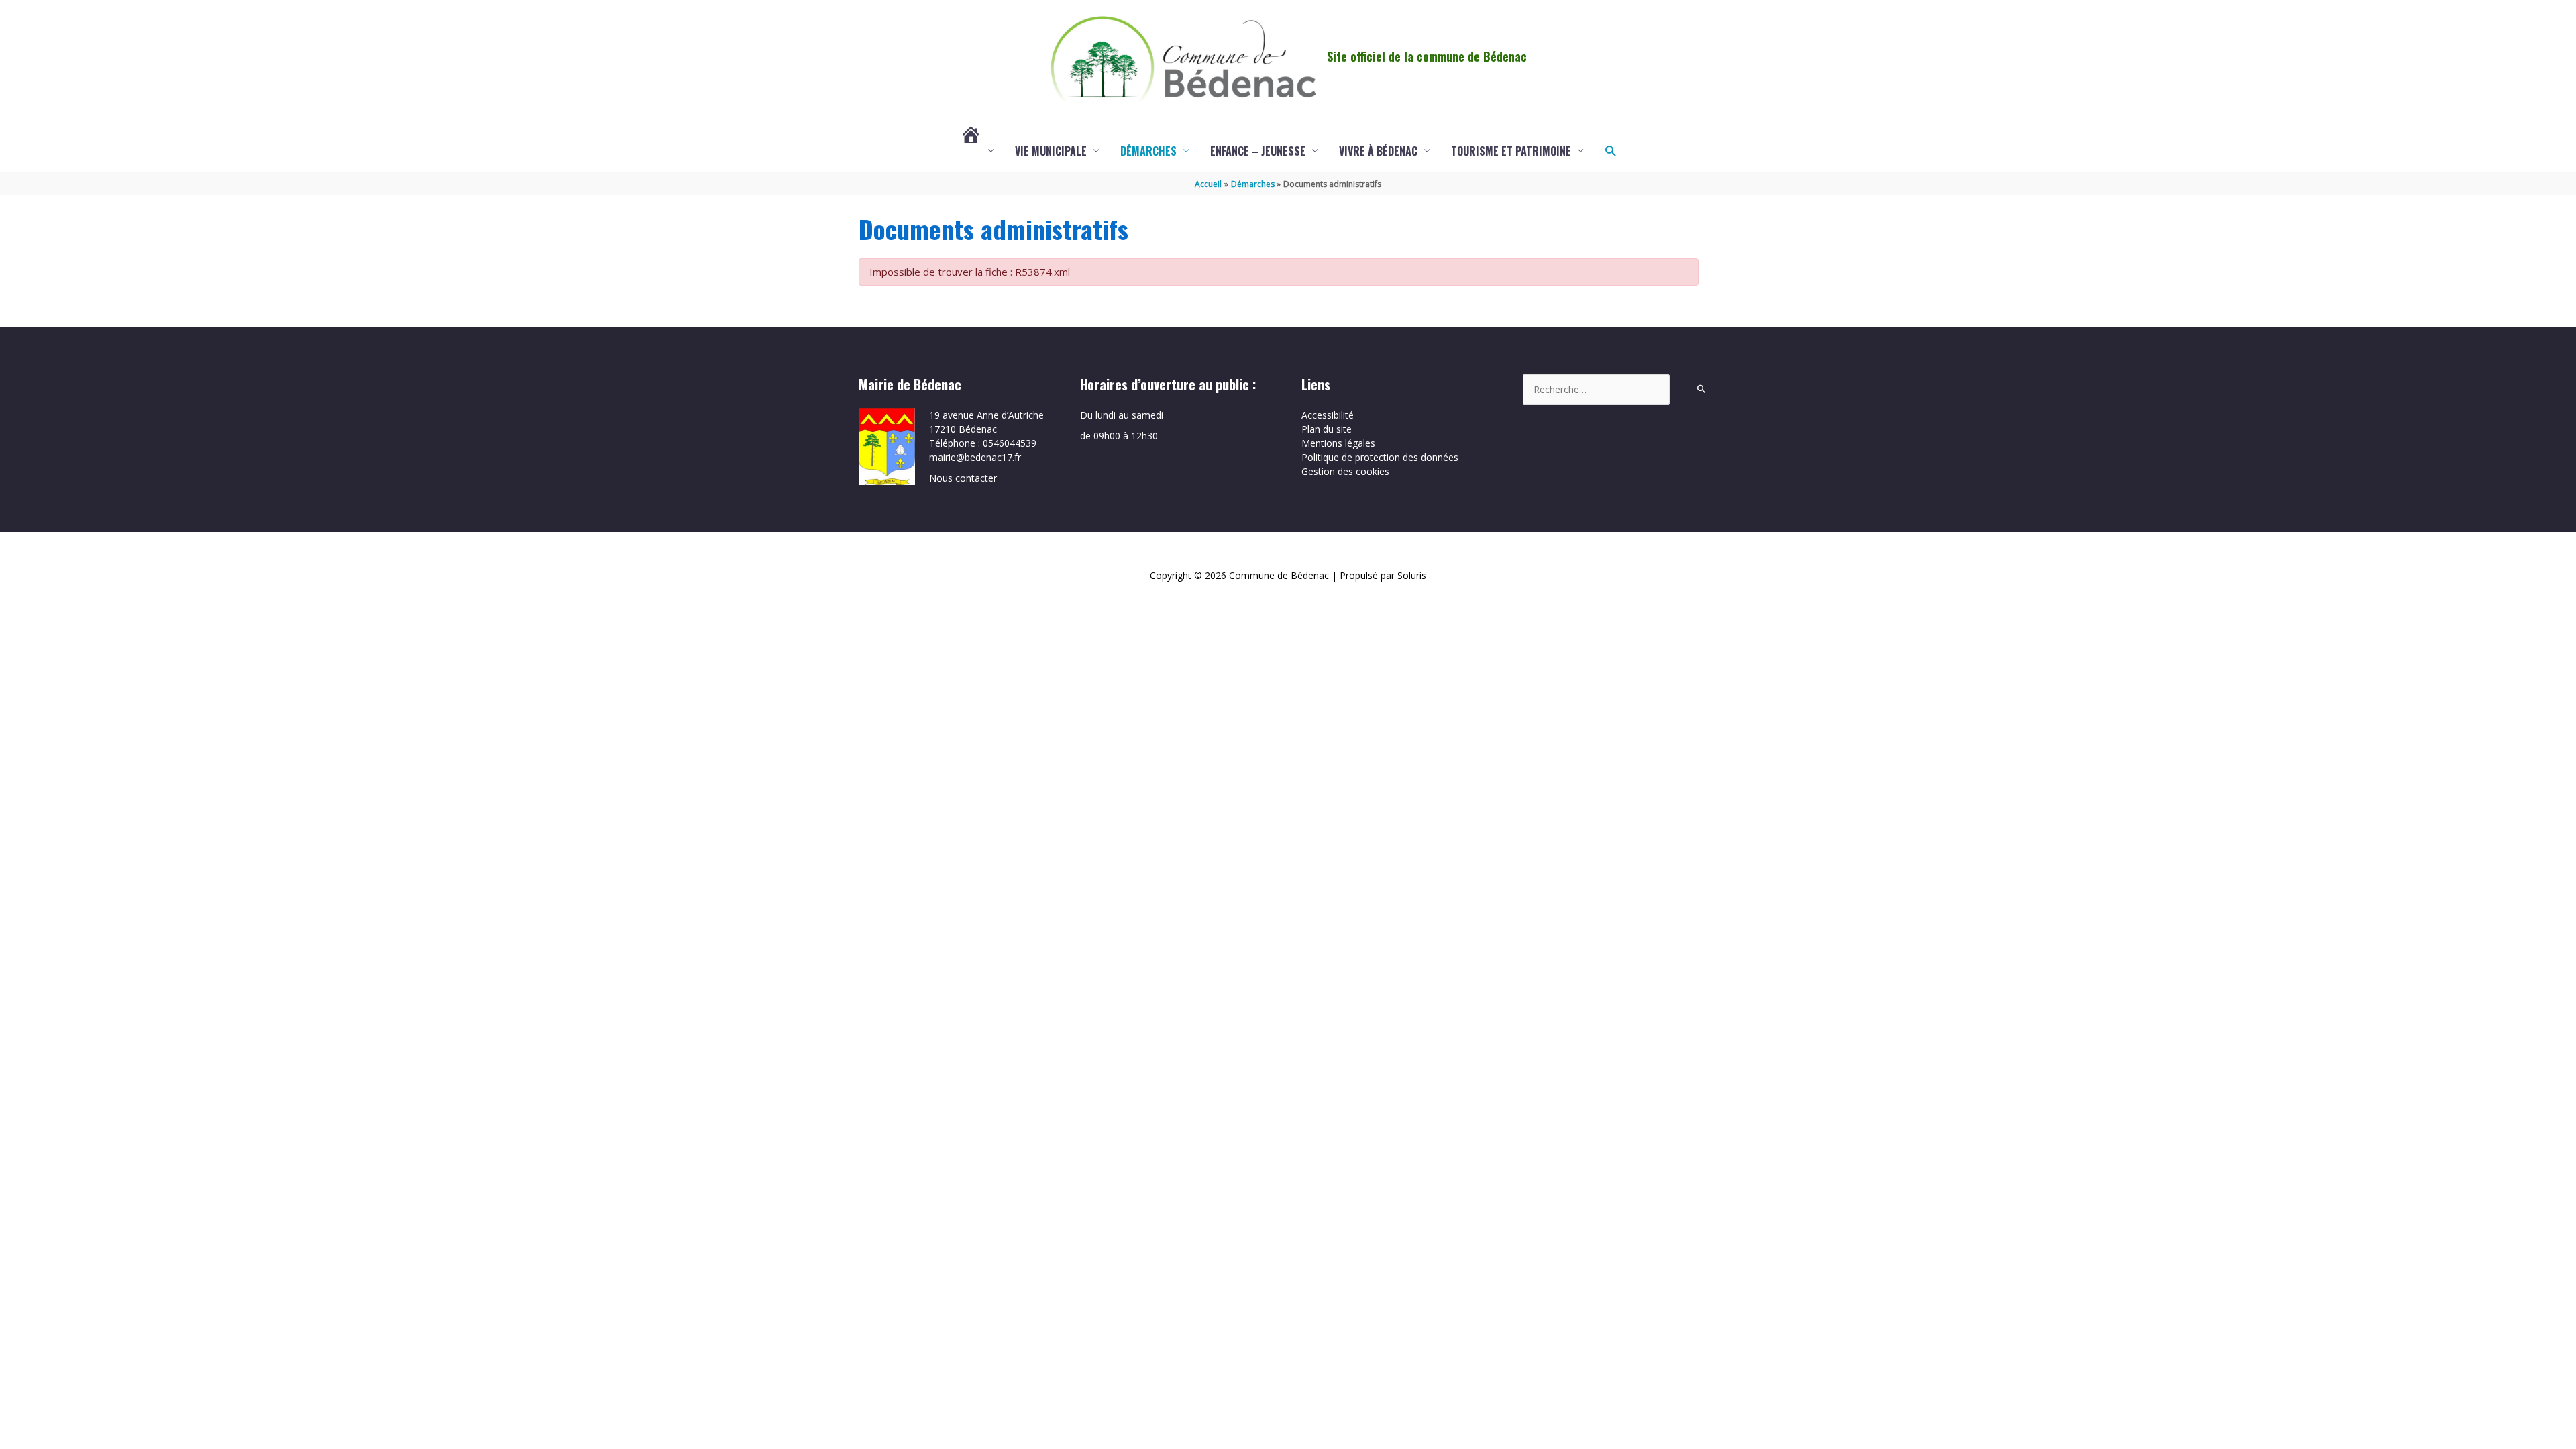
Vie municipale (1051, 151)
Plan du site (1327, 429)
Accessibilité (1328, 415)
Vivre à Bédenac (1378, 151)
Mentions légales (1338, 443)
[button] (1610, 151)
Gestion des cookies (1345, 471)
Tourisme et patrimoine (1511, 151)
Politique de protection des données (1380, 457)
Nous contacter (963, 478)
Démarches (1148, 151)
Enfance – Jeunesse (1258, 151)
